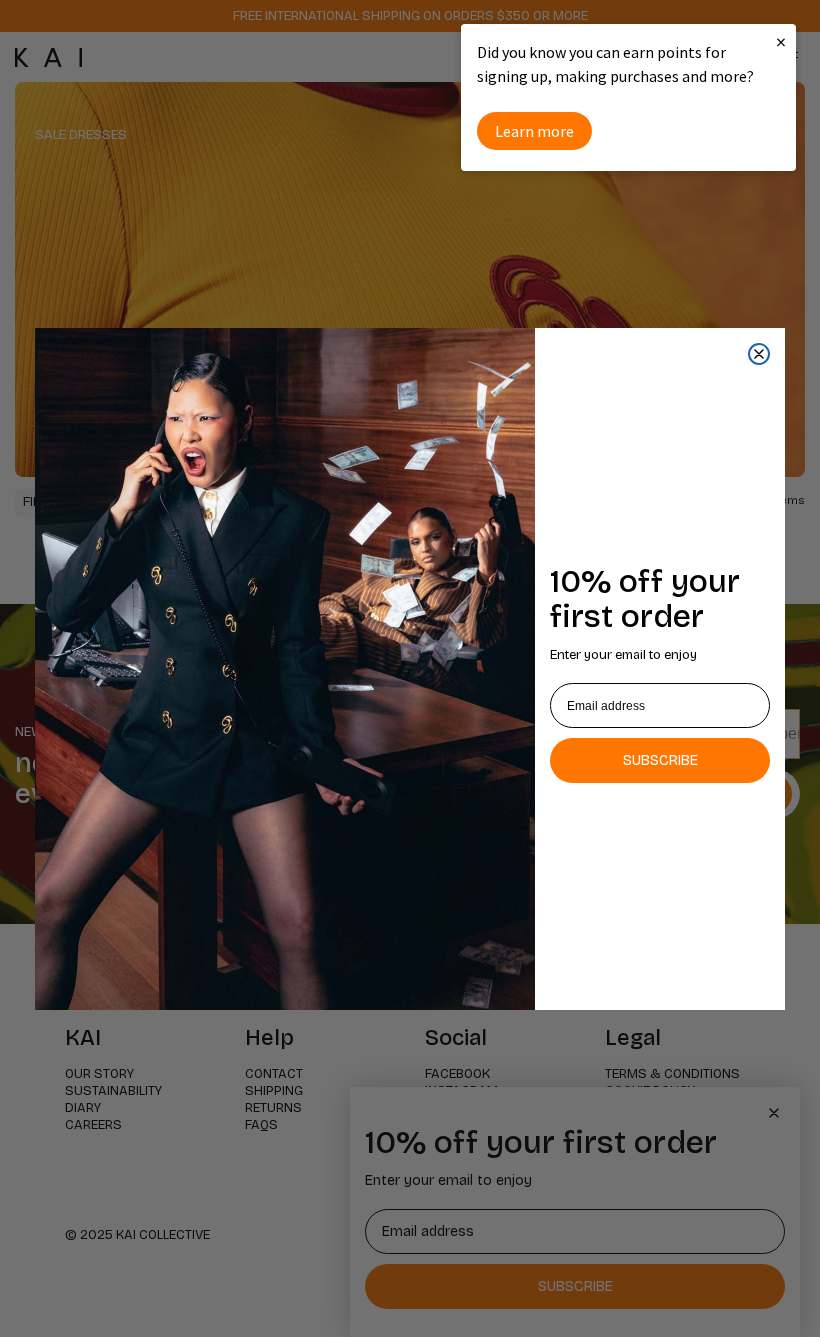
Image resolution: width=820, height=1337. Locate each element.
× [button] (781, 41)
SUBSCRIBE (660, 760)
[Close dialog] (759, 354)
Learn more (534, 131)
